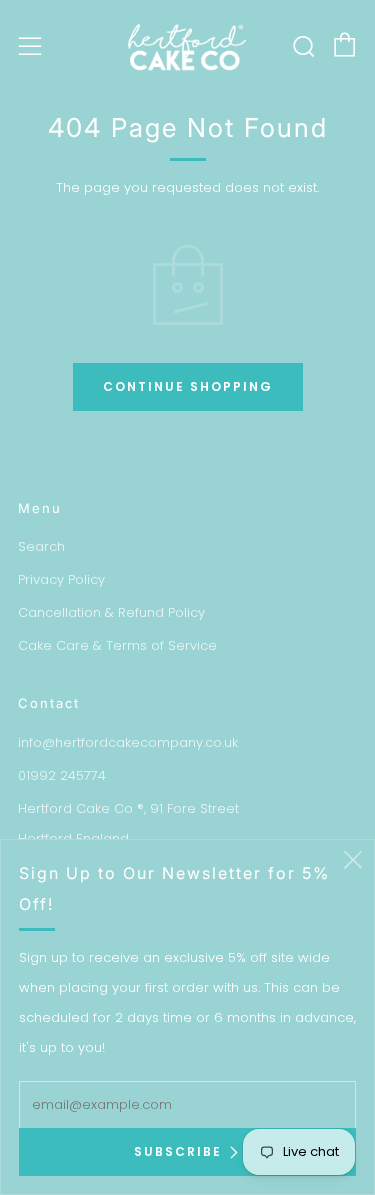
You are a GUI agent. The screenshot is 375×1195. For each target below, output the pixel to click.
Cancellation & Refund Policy (111, 612)
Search (41, 546)
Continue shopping (188, 386)
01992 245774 (62, 775)
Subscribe (178, 1151)
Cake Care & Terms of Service (117, 645)
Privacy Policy (61, 579)
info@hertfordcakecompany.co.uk (128, 742)
